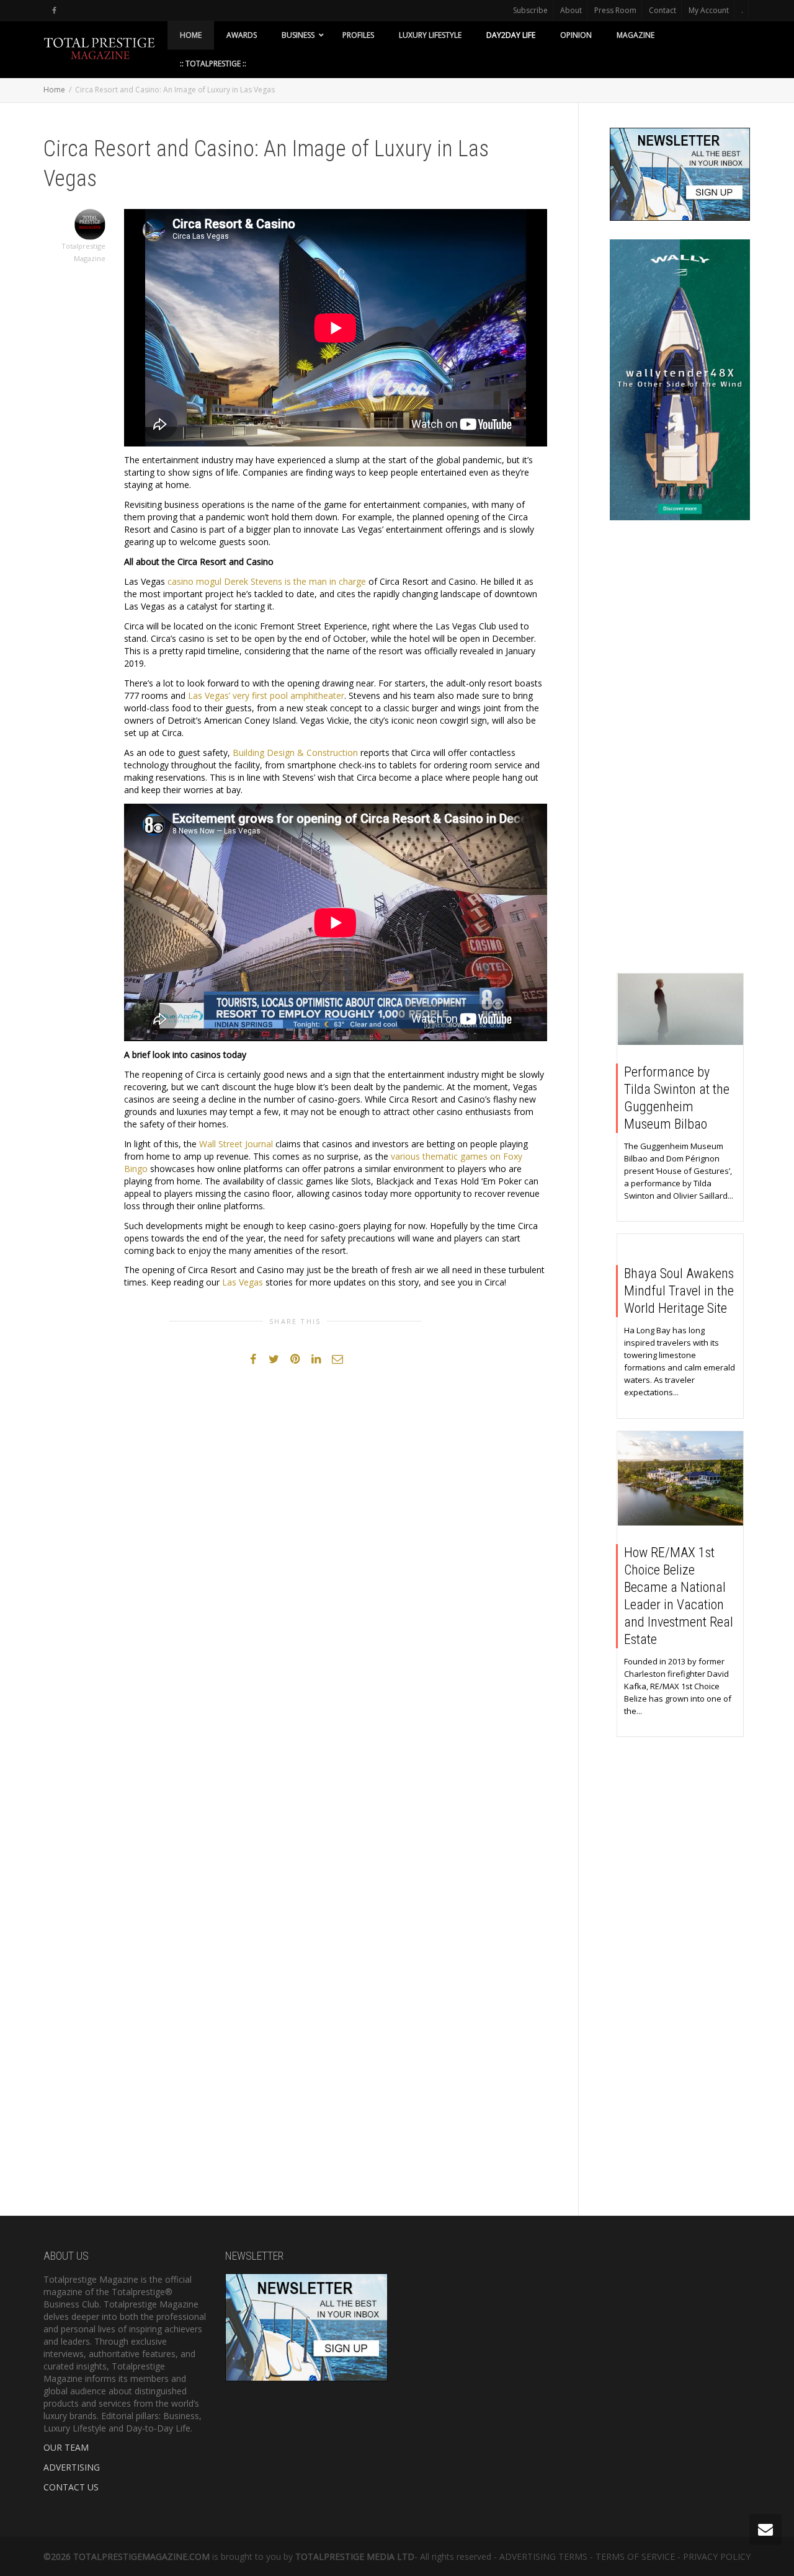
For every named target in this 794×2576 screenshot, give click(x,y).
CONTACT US (71, 2487)
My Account (709, 10)
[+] (681, 1009)
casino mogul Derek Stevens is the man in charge (267, 581)
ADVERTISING (72, 2467)
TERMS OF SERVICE (635, 2556)
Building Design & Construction (295, 753)
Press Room (615, 10)
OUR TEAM (66, 2447)
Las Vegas (243, 1282)
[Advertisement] (680, 750)
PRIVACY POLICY (717, 2556)
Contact (662, 10)
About (571, 10)
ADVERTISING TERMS (543, 2556)
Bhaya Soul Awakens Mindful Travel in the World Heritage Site (679, 1291)
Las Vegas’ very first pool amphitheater (266, 695)
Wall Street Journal (236, 1144)
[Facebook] (54, 10)
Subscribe (530, 10)
